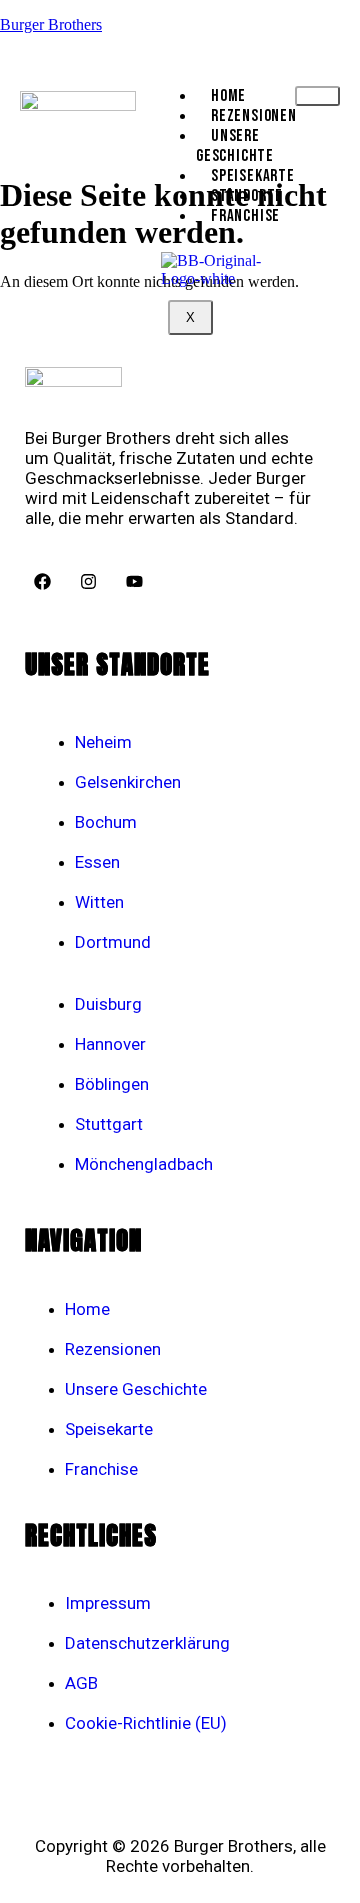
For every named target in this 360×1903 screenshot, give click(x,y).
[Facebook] (42, 582)
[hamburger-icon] (317, 96)
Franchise (245, 216)
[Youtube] (134, 582)
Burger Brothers (51, 24)
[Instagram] (88, 582)
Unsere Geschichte (235, 146)
